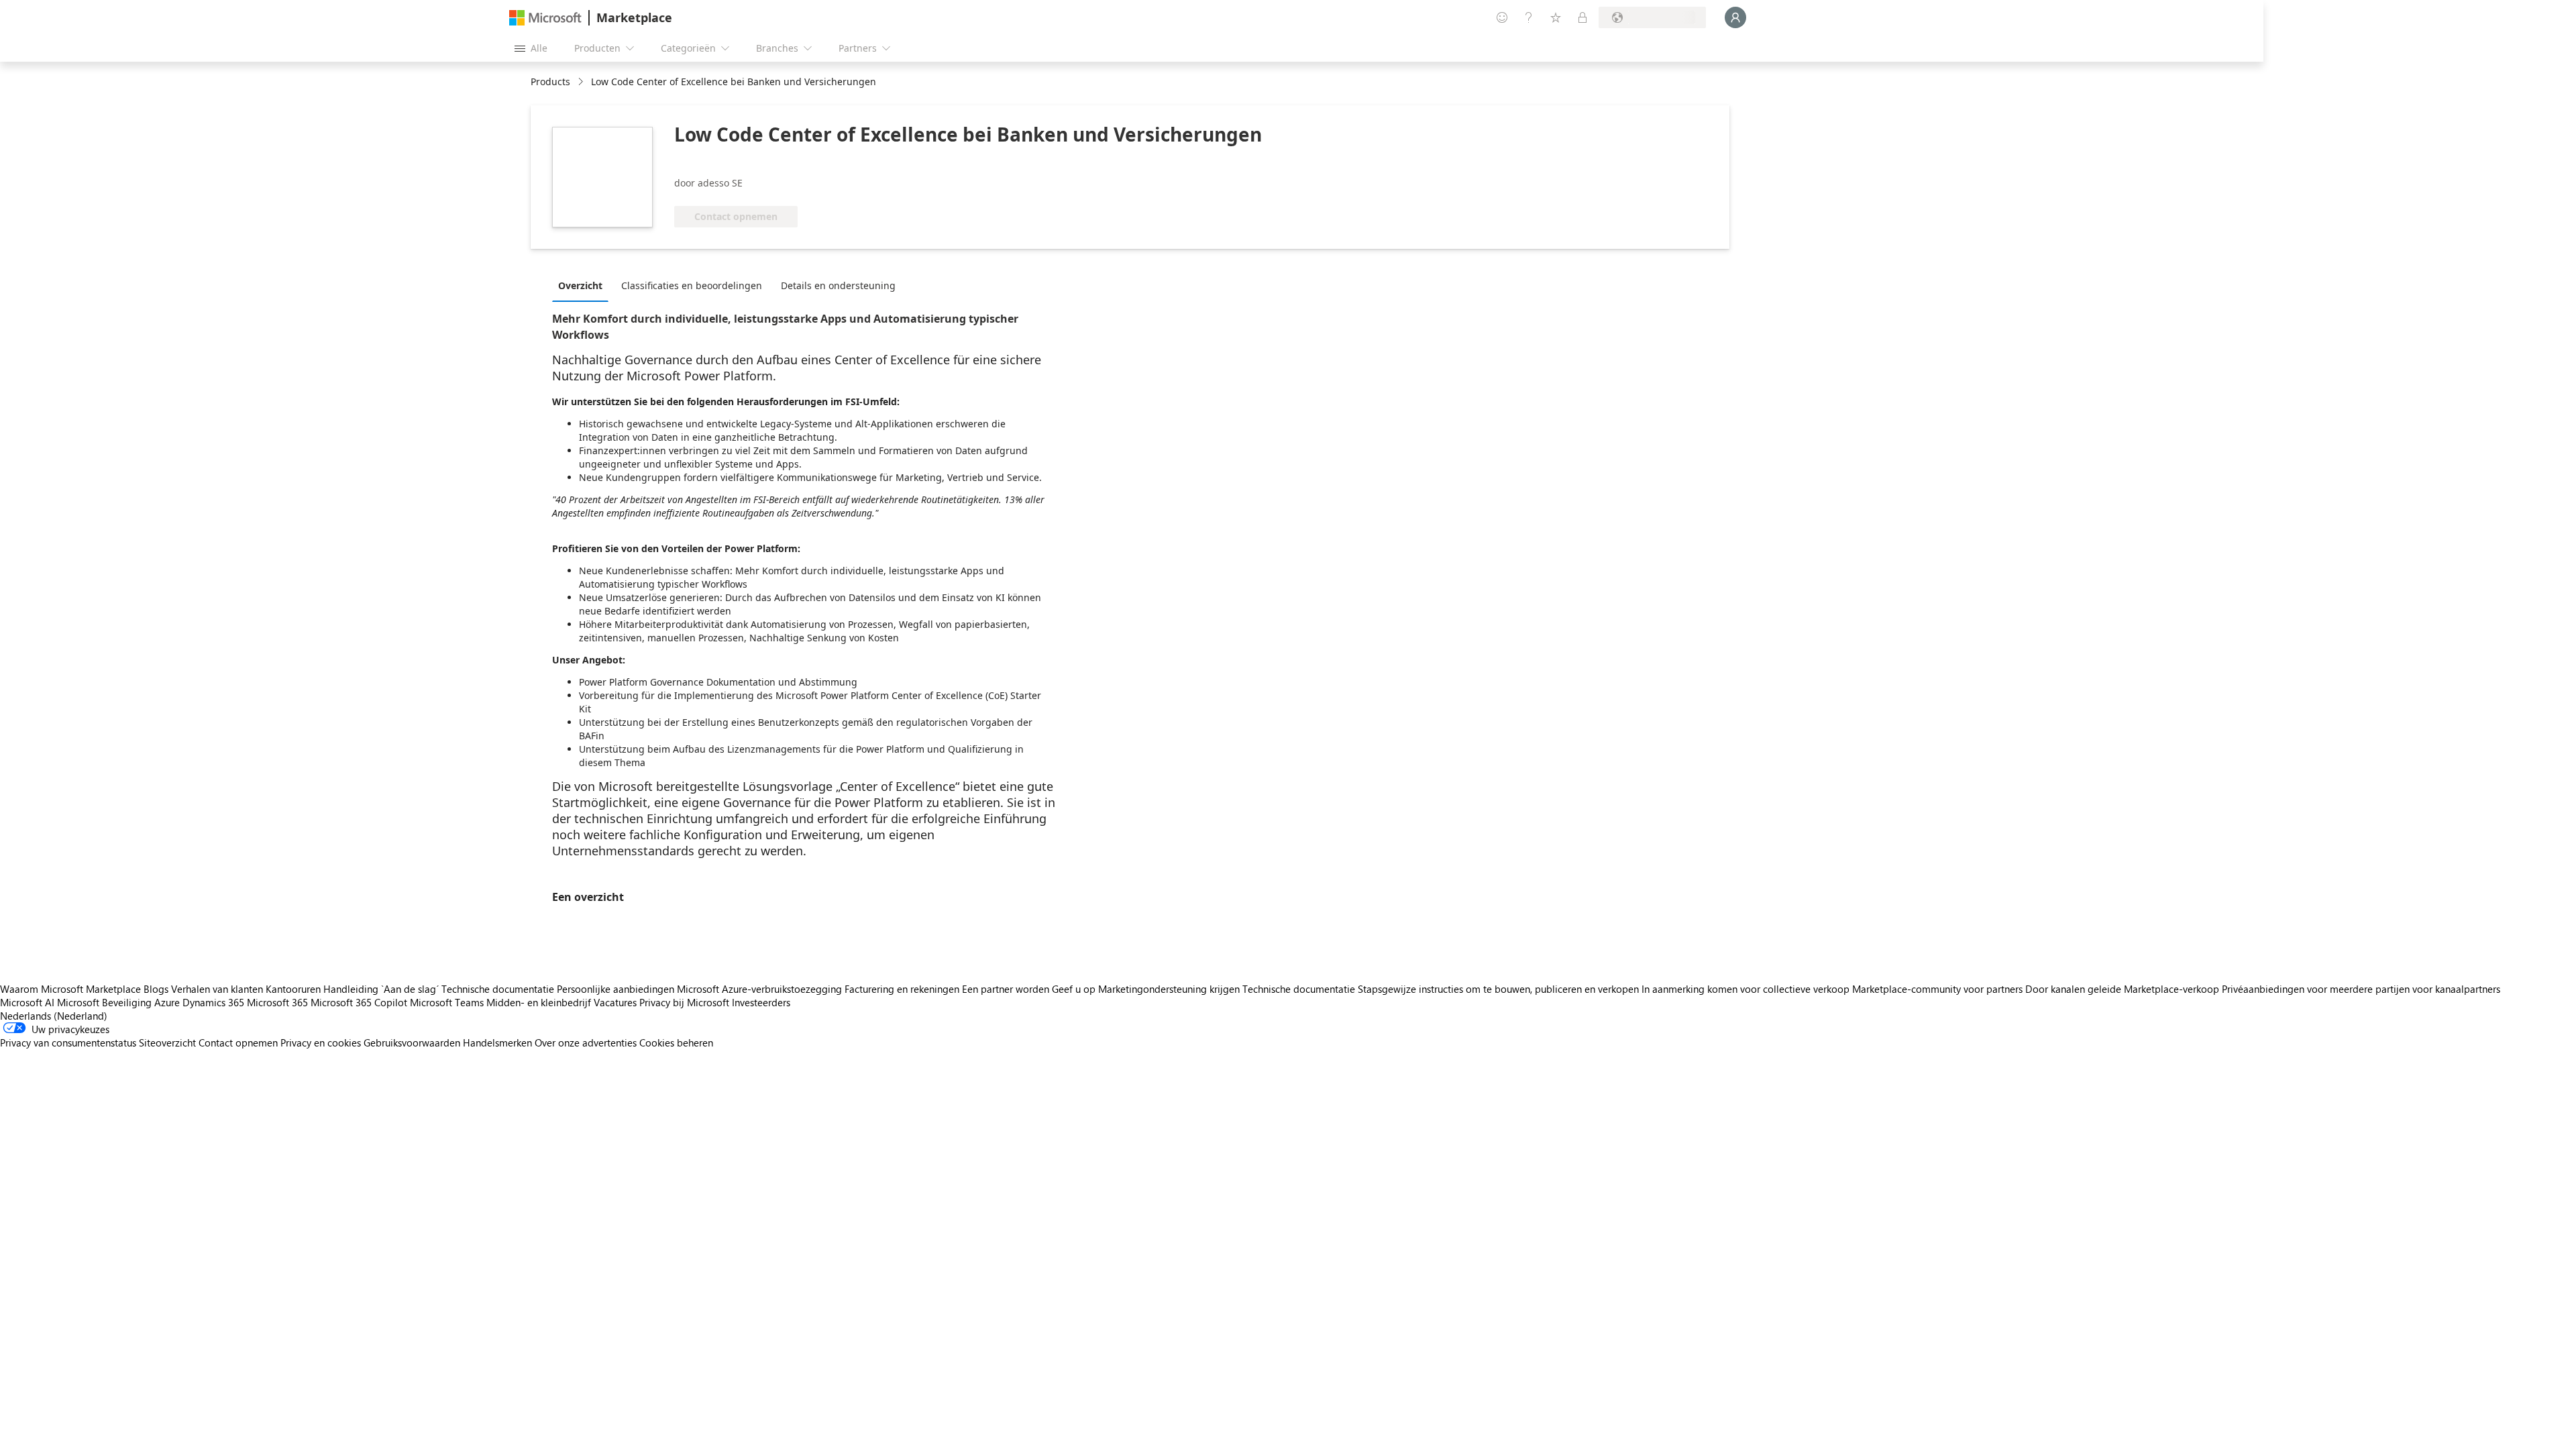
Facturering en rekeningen (902, 989)
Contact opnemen (238, 1042)
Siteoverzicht (167, 1042)
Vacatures (615, 1002)
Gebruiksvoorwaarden (412, 1042)
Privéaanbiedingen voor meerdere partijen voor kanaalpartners (2361, 989)
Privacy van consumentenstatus (68, 1042)
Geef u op (1074, 989)
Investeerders (761, 1002)
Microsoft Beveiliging (104, 1002)
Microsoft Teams (447, 1002)
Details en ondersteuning (838, 285)
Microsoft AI (27, 1002)
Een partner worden (1006, 989)
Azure (167, 1002)
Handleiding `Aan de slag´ (381, 989)
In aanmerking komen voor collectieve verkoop (1746, 989)
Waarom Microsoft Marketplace (70, 989)
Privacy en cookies (321, 1042)
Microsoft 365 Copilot (359, 1002)
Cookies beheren (676, 1042)
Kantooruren (293, 989)
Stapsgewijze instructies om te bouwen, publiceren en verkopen (1498, 989)
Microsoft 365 (277, 1002)
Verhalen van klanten (217, 989)
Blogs (156, 989)
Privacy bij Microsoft (684, 1002)
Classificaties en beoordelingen (692, 285)
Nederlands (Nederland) (54, 1016)
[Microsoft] (545, 18)
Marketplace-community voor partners (1937, 989)
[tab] (584, 285)
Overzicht (580, 285)
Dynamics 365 (213, 1002)
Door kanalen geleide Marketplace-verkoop (2122, 989)
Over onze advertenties (586, 1042)
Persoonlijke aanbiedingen (615, 989)
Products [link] (550, 82)
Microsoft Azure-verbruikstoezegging (761, 989)
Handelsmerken (497, 1042)
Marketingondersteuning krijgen (1169, 989)
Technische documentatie (498, 989)
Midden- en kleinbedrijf (539, 1002)
